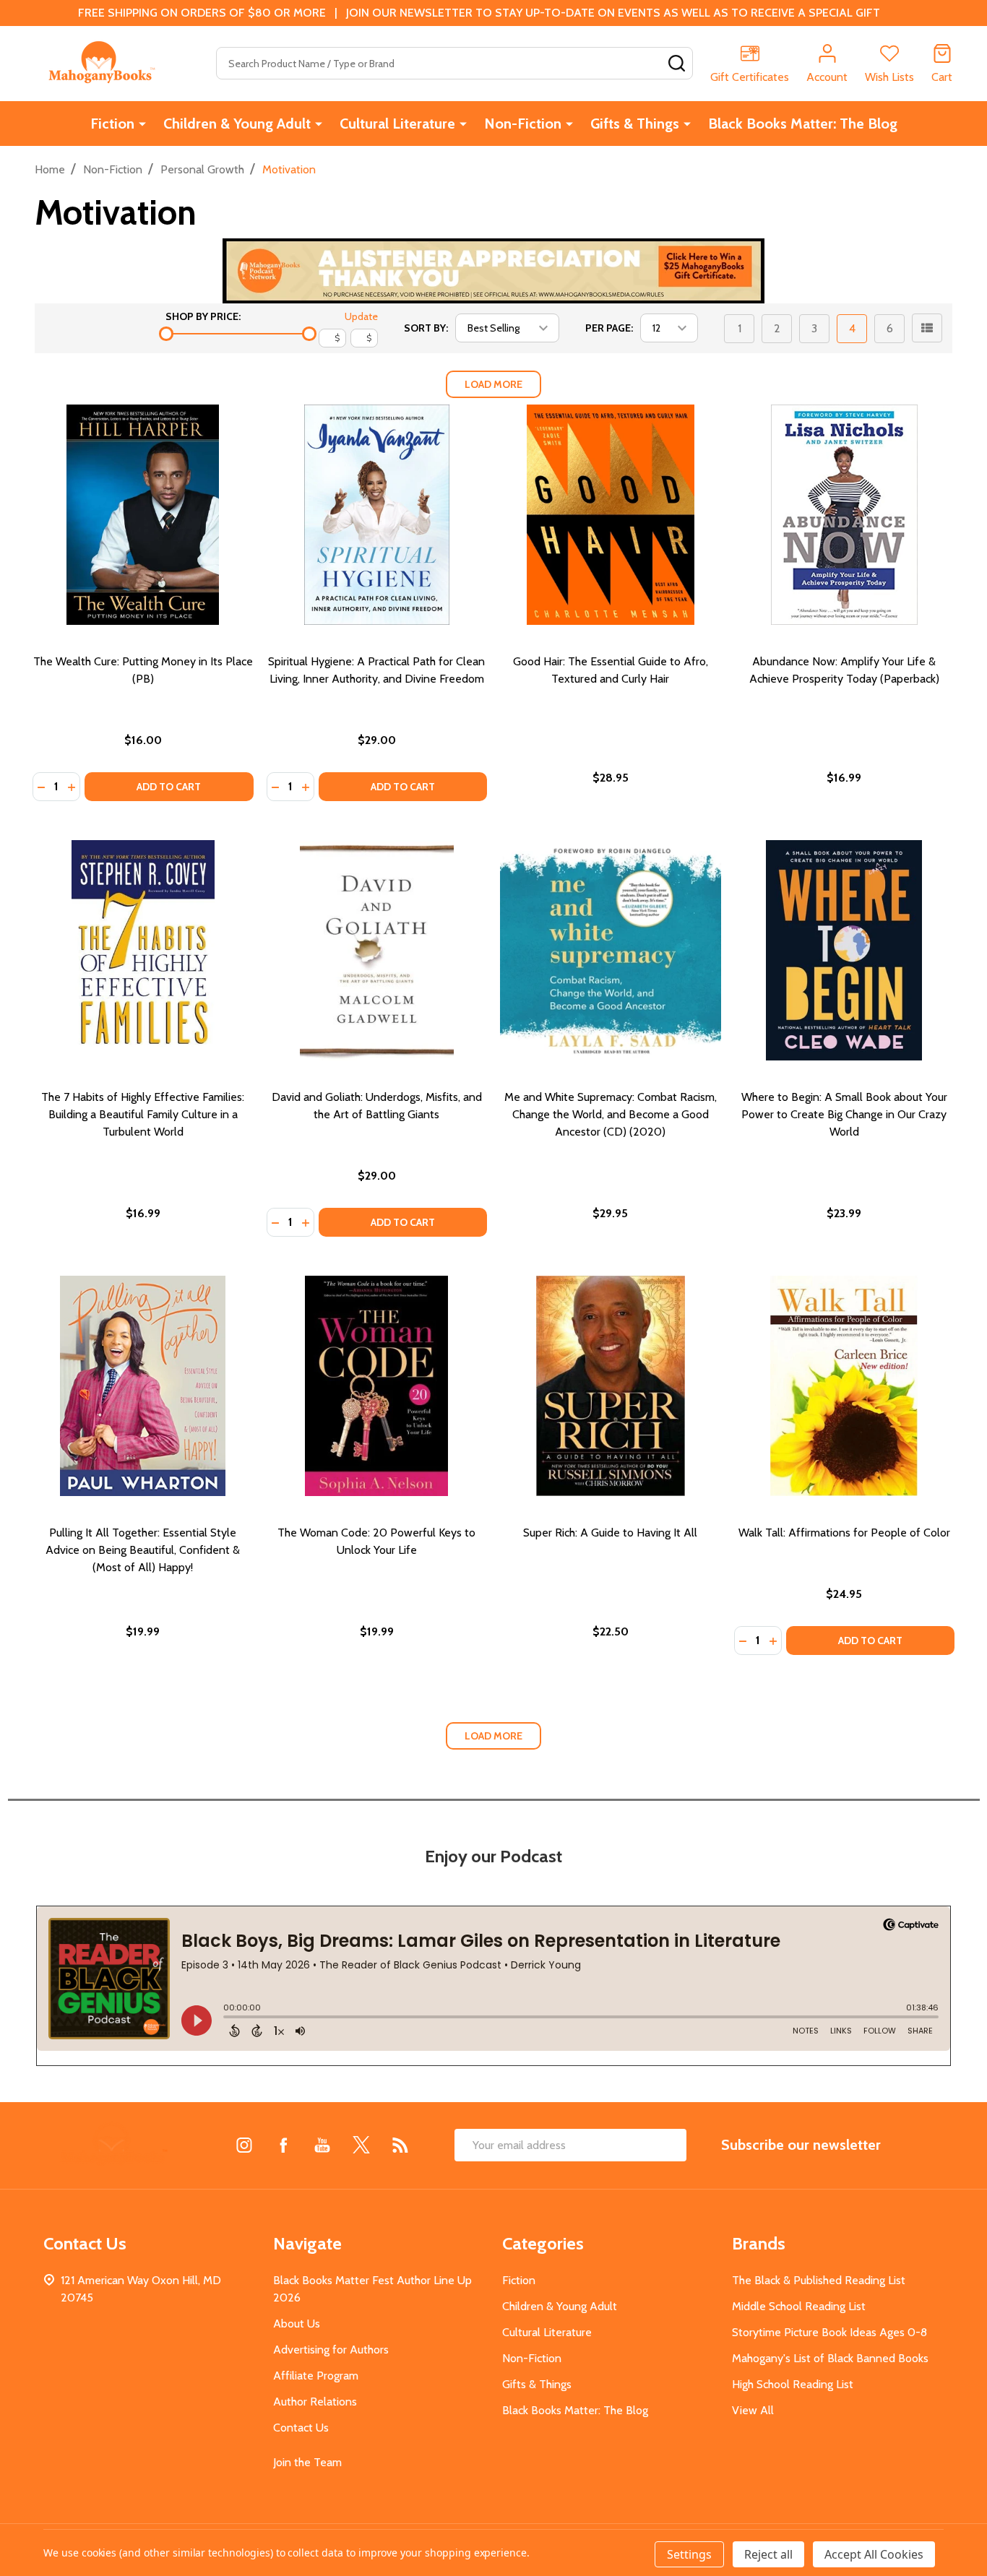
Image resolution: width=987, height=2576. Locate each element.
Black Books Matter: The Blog (803, 124)
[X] (361, 2145)
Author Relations (315, 2402)
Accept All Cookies (874, 2554)
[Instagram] (244, 2145)
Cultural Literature (397, 124)
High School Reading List (793, 2384)
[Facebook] (283, 2145)
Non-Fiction (523, 124)
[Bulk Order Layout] (927, 328)
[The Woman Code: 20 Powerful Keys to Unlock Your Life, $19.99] (377, 1386)
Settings (689, 2554)
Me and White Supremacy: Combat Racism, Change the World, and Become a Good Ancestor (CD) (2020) (611, 1114)
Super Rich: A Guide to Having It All (610, 1533)
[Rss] (400, 2145)
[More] (142, 124)
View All (753, 2410)
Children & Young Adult (237, 124)
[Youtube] (322, 2145)
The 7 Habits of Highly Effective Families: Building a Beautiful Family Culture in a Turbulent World (143, 1114)
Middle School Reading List (799, 2306)
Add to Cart (169, 787)
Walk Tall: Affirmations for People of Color (844, 1533)
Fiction (112, 124)
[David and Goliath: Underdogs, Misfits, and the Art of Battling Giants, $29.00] (377, 951)
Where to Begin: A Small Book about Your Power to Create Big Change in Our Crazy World (844, 1114)
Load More (493, 384)
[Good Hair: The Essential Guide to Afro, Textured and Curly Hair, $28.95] (611, 515)
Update (361, 316)
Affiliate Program (316, 2376)
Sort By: (426, 328)
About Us (297, 2324)
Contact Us (301, 2428)
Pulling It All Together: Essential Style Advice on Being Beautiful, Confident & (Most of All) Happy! (143, 1550)
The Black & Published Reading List (819, 2280)
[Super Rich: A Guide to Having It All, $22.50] (611, 1386)
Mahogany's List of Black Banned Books (830, 2358)
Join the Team (307, 2462)
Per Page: (609, 328)
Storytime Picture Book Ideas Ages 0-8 (829, 2332)
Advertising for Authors (331, 2350)
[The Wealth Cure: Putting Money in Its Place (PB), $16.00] (143, 515)
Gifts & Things (635, 124)
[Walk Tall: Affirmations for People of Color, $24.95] (845, 1386)
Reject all (768, 2554)
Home (50, 169)
